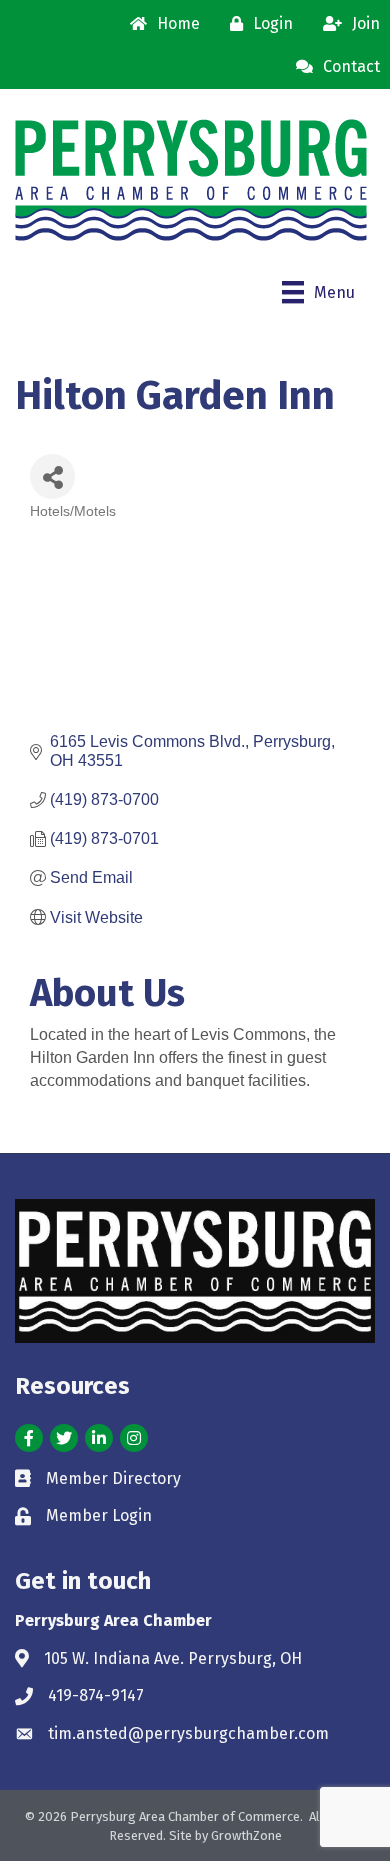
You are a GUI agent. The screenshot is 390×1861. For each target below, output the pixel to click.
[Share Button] (52, 476)
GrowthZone (246, 1835)
